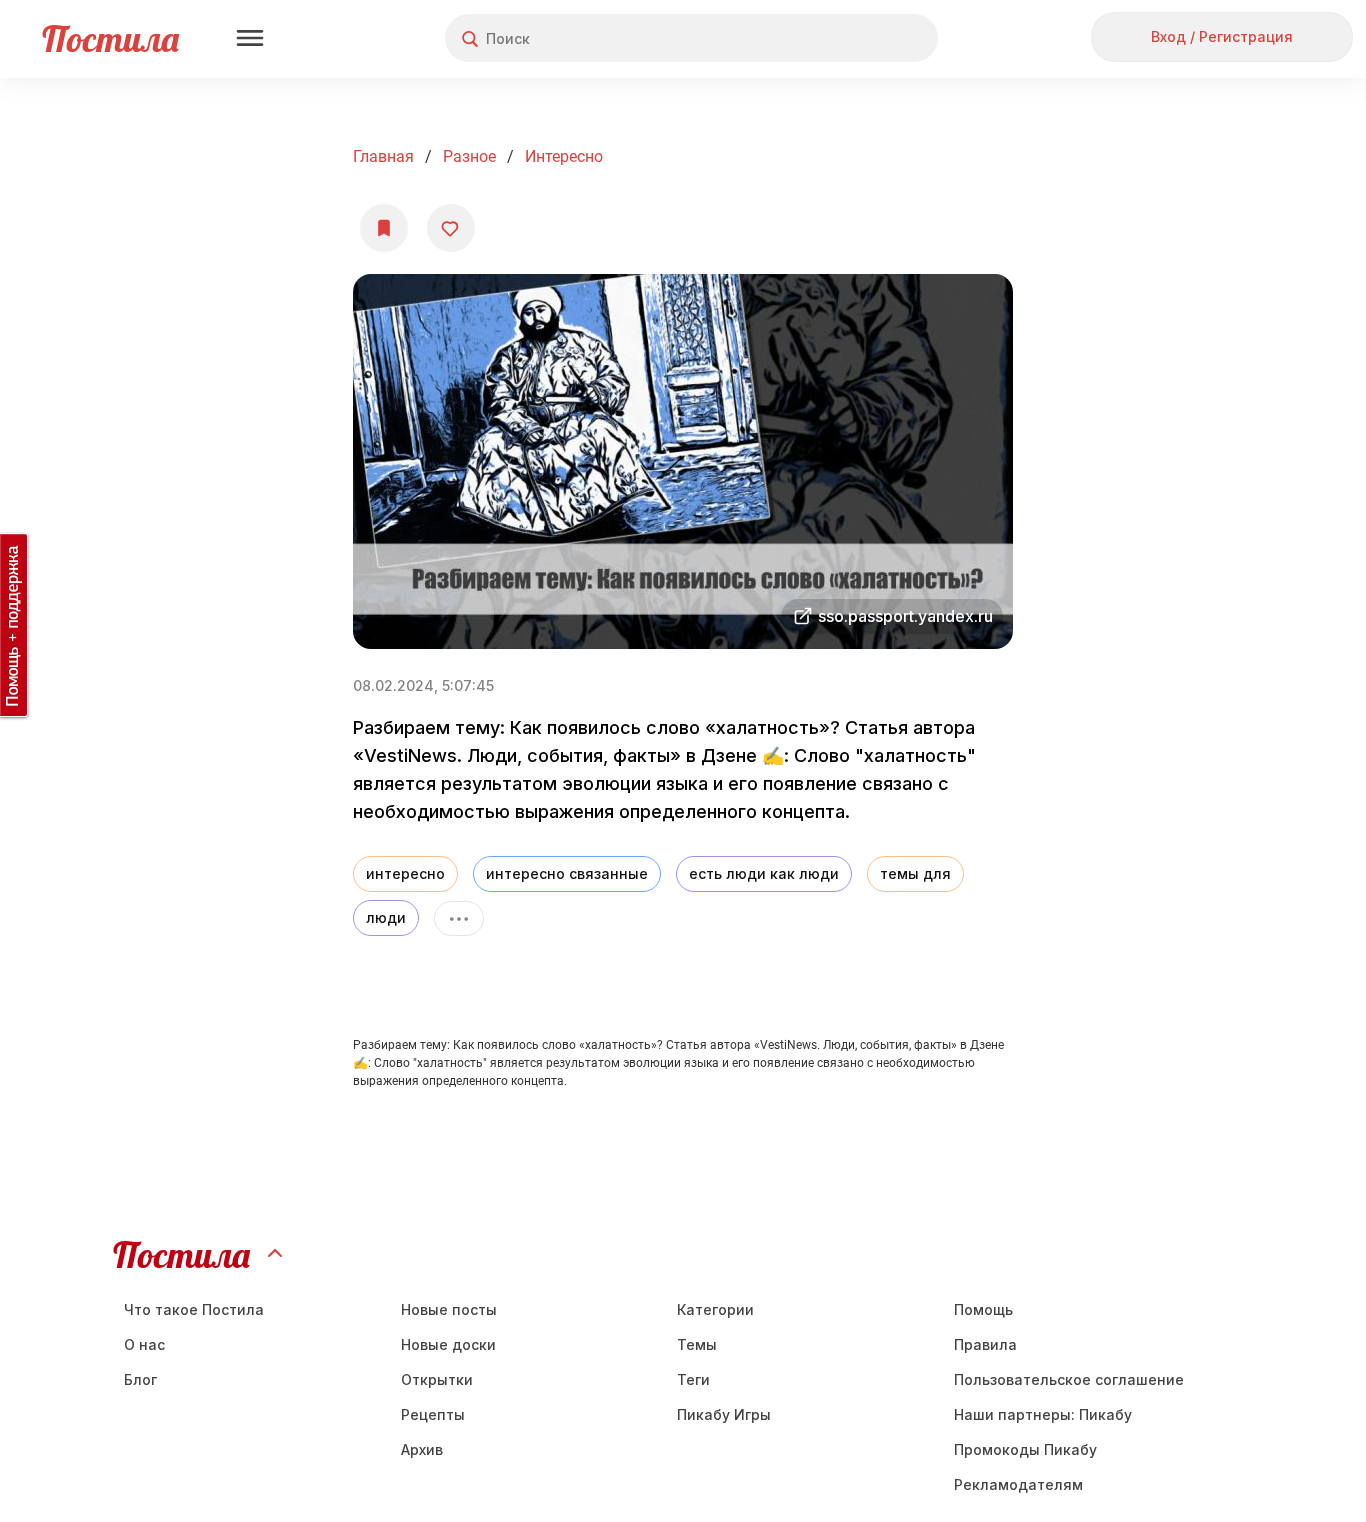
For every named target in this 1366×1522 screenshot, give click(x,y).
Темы (697, 1344)
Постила (110, 38)
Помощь (983, 1309)
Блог (140, 1379)
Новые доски (448, 1344)
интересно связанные (567, 873)
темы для (915, 873)
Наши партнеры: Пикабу (1043, 1414)
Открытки (437, 1379)
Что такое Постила (194, 1309)
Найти (847, 38)
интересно (405, 873)
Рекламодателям (1018, 1484)
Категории (715, 1309)
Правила (985, 1344)
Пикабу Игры (724, 1414)
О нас (144, 1344)
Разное (469, 156)
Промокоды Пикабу (1025, 1449)
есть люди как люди (764, 873)
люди (386, 917)
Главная (383, 156)
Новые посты (449, 1309)
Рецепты (433, 1414)
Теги (693, 1379)
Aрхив (422, 1449)
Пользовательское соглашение (1069, 1379)
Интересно (564, 156)
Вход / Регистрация (1222, 36)
